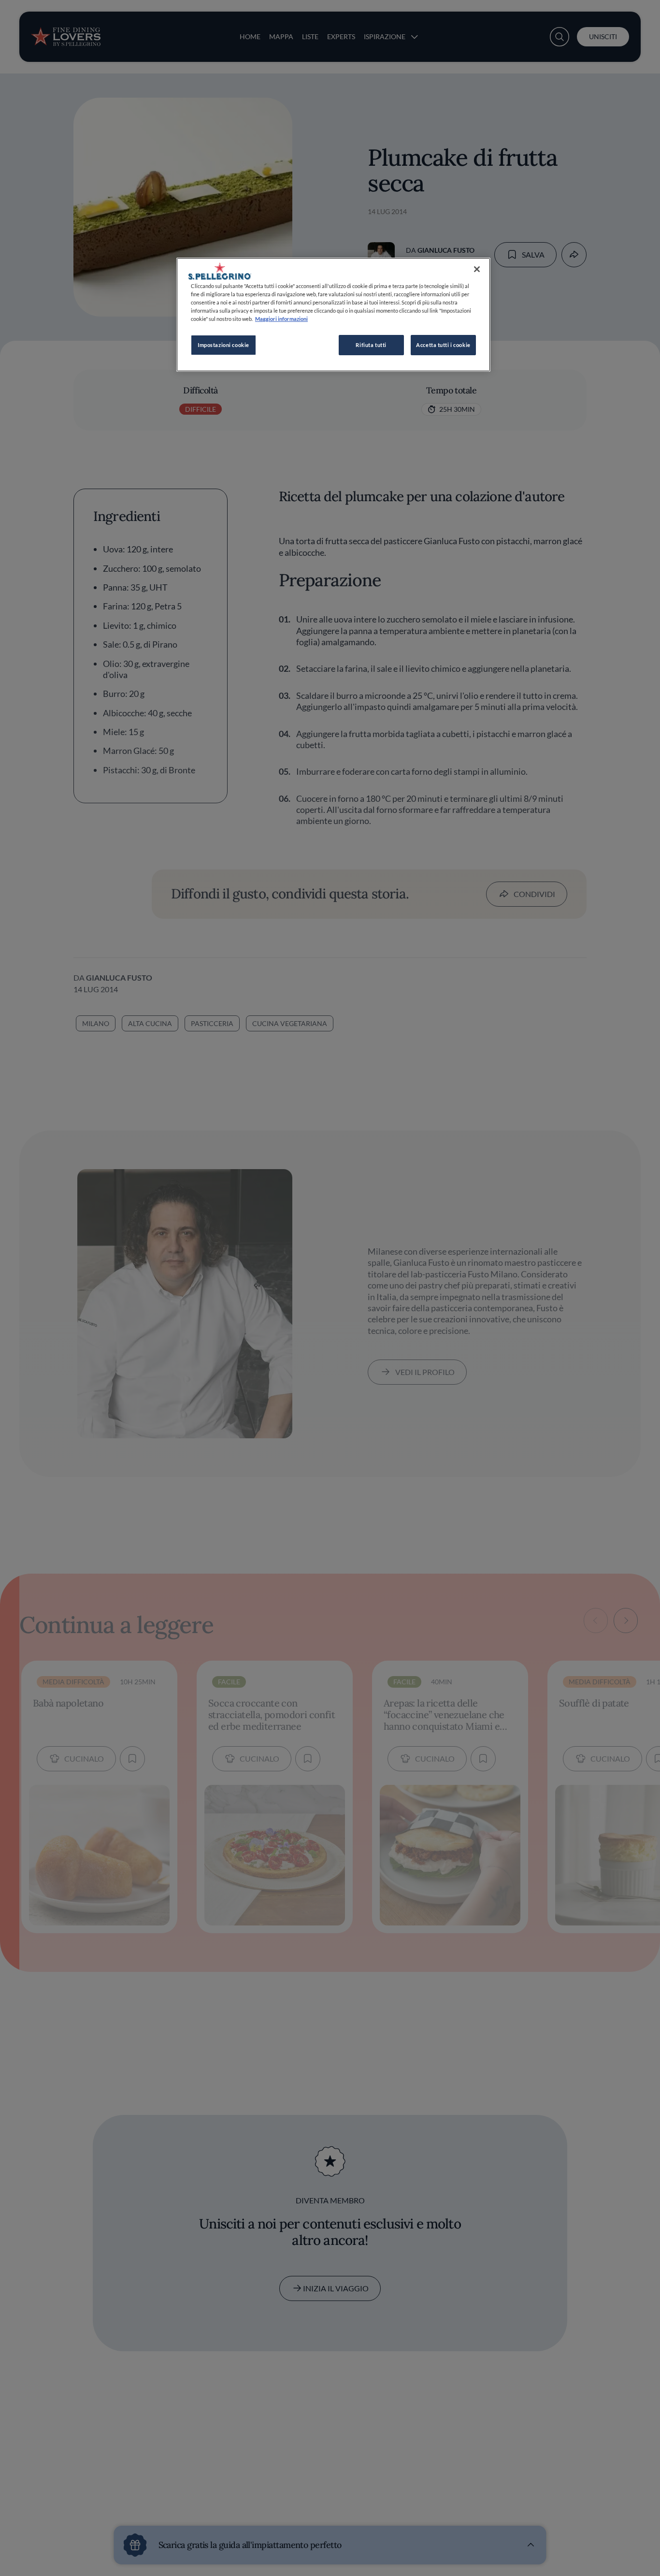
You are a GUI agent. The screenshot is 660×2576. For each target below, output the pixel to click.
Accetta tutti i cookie (443, 345)
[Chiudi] (477, 269)
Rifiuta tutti (371, 345)
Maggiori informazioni (281, 319)
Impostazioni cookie (223, 345)
